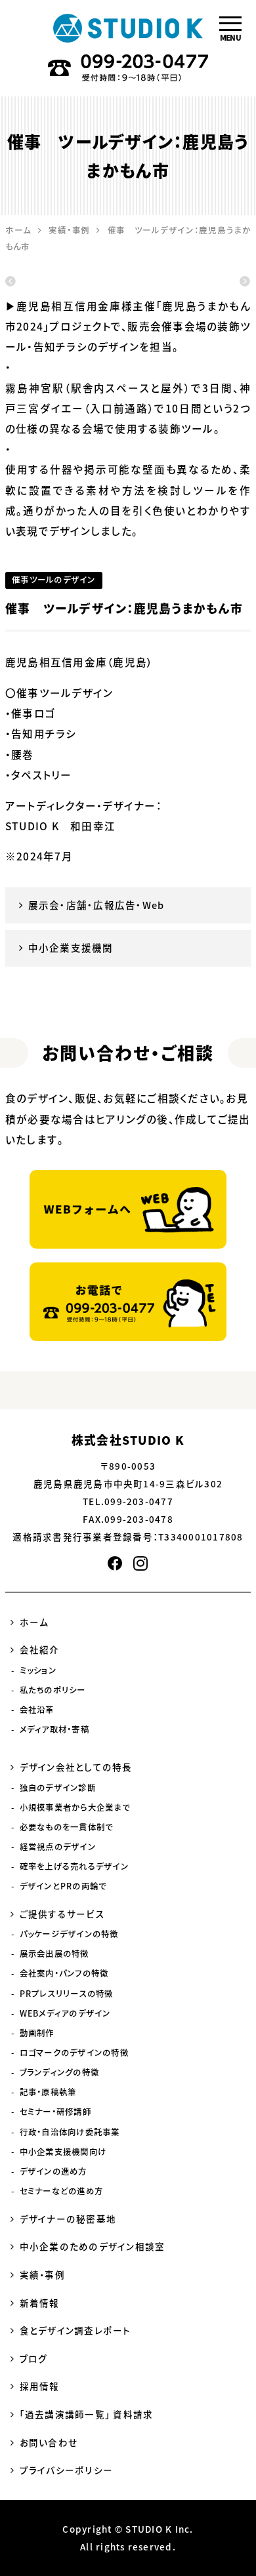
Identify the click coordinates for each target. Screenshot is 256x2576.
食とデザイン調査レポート (75, 2330)
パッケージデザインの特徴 (69, 1934)
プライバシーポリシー (66, 2470)
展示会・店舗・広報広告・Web (96, 905)
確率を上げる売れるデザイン (74, 1866)
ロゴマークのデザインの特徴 (74, 2053)
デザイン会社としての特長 (76, 1767)
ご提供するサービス (62, 1914)
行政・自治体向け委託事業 (70, 2132)
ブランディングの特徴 (59, 2072)
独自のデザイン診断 (58, 1788)
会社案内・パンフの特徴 (64, 1973)
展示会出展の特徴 (54, 1954)
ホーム (34, 1622)
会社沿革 (37, 1710)
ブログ (34, 2358)
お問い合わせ (49, 2442)
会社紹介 (40, 1649)
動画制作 (37, 2033)
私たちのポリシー (53, 1690)
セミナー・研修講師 (55, 2112)
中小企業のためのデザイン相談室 (93, 2246)
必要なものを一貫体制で (67, 1827)
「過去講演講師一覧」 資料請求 (87, 2414)
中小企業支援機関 (71, 948)
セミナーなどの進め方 (61, 2191)
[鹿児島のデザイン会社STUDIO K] (128, 28)
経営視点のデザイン (58, 1847)
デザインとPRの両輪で (63, 1886)
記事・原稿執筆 (48, 2092)
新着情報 (40, 2303)
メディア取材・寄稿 (54, 1729)
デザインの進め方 (53, 2171)
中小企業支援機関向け (63, 2152)
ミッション (38, 1670)
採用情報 (40, 2386)
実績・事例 (42, 2274)
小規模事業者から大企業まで (75, 1807)
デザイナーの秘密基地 (68, 2219)
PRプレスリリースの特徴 (67, 1994)
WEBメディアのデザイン (65, 2013)
